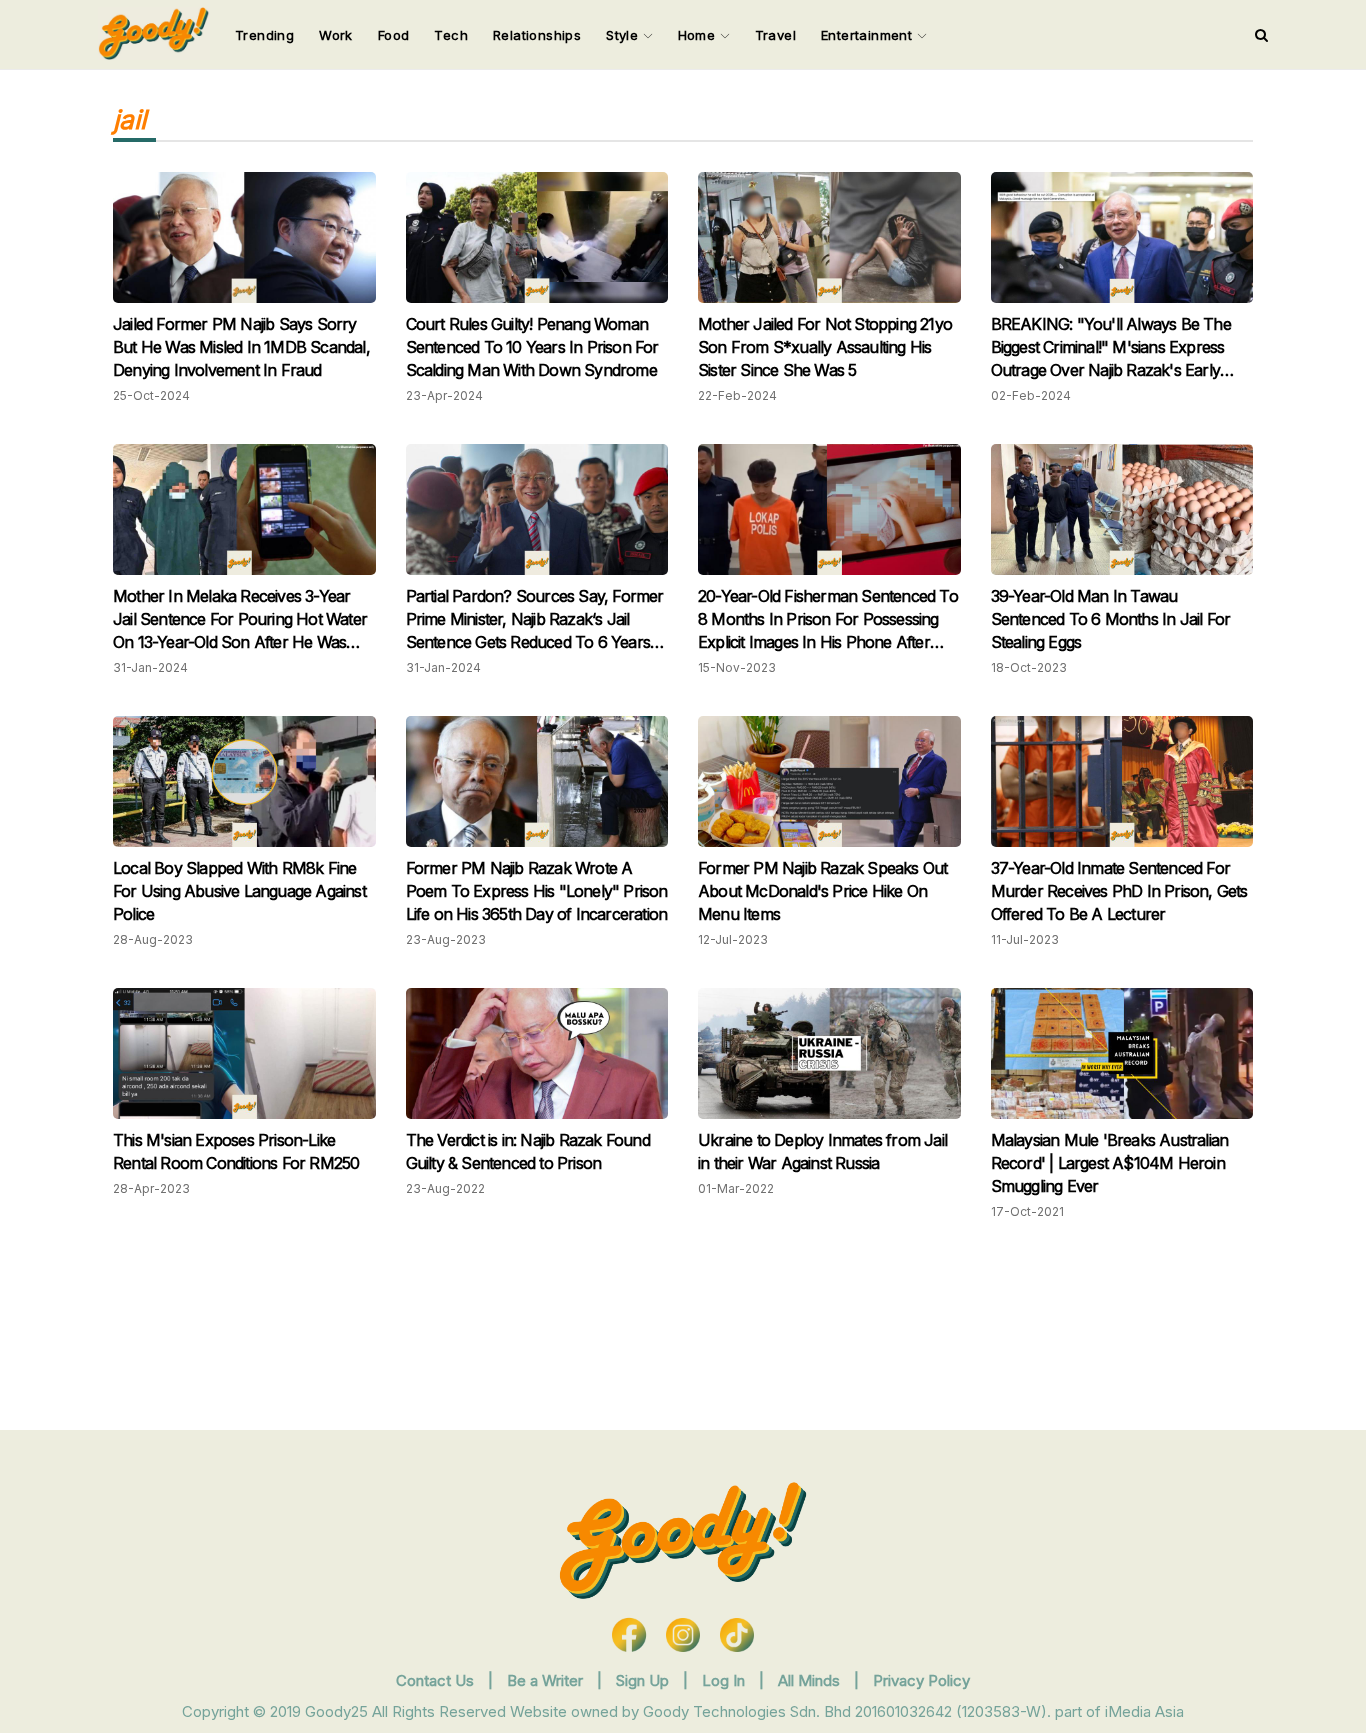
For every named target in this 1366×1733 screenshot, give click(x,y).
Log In (725, 1680)
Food (394, 35)
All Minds (811, 1680)
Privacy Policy (921, 1680)
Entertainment (869, 35)
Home (699, 35)
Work (336, 35)
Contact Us (435, 1680)
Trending (264, 35)
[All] (1261, 35)
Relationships (537, 35)
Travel (775, 35)
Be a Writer (545, 1680)
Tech (451, 35)
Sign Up (644, 1680)
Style (624, 35)
